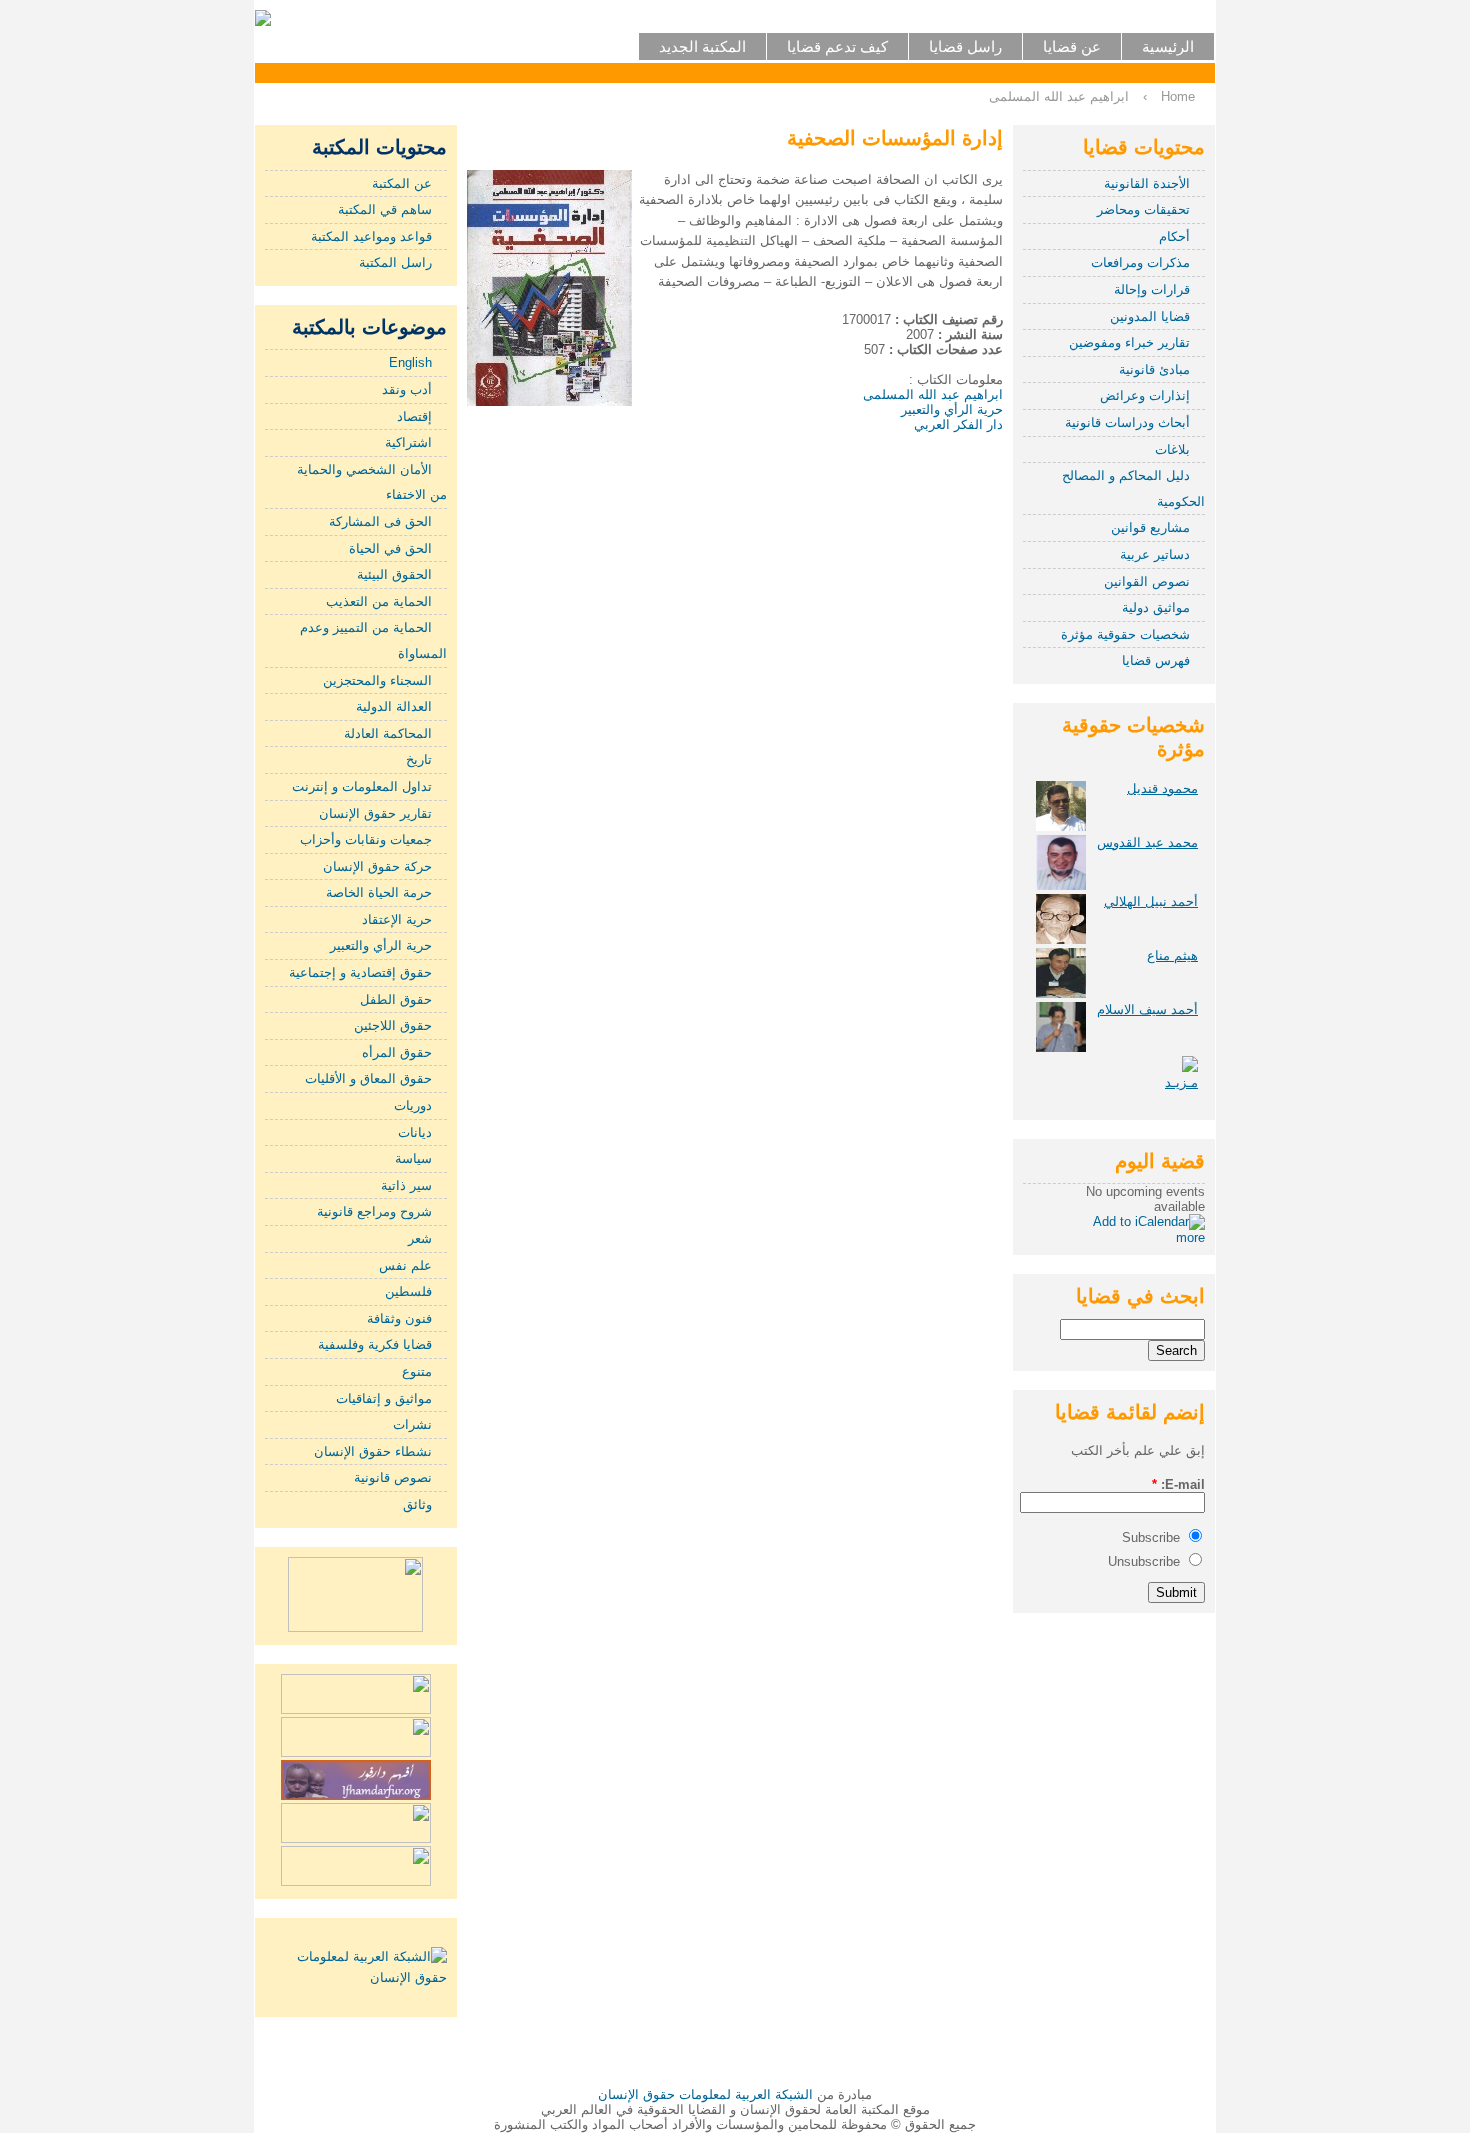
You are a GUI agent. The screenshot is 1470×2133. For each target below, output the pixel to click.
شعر (420, 1238)
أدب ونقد (407, 389)
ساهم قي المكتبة (385, 209)
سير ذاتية (406, 1185)
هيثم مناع (1172, 955)
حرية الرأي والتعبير (381, 945)
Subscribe (1153, 1537)
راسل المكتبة (395, 262)
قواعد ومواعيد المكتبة (371, 236)
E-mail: (1178, 1484)
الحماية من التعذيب (379, 601)
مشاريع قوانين (1150, 527)
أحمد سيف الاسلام (1147, 1009)
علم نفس (405, 1265)
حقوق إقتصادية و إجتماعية (360, 972)
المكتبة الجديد (702, 46)
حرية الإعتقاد (397, 919)
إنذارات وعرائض (1145, 395)
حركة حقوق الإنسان (377, 866)
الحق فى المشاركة (380, 521)
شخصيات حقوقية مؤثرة (1125, 634)
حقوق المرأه (397, 1052)
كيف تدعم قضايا (837, 46)
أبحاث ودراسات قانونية (1127, 422)
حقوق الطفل (396, 999)
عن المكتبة (402, 183)
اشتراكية (408, 442)
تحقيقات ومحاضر (1143, 209)
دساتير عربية (1155, 554)
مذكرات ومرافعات (1140, 262)
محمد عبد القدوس (1147, 842)
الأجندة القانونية (1147, 183)
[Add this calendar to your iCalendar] (1149, 1221)
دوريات (413, 1105)
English (410, 362)
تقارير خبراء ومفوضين (1129, 342)
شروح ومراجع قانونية (374, 1211)
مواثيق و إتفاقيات (384, 1398)
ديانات (415, 1132)
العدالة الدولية (394, 706)
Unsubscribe (1146, 1561)
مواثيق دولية (1156, 607)
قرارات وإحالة (1152, 289)
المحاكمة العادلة (388, 733)
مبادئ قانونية (1154, 369)
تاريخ (419, 759)
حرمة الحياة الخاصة (379, 892)
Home (1178, 96)
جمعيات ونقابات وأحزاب (366, 839)
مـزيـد (1181, 1082)
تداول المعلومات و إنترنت (362, 786)
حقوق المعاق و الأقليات (368, 1078)
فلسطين (408, 1291)
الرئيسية (1168, 46)
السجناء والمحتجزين (377, 680)
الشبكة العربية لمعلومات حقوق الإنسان (705, 2094)
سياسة (413, 1158)
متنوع (417, 1371)
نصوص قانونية (393, 1477)
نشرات (412, 1424)
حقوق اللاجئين (393, 1025)
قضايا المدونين (1150, 316)
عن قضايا (1072, 46)
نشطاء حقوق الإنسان (373, 1451)
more (1190, 1237)
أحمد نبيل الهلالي (1151, 901)
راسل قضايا (965, 46)
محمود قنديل (1162, 788)
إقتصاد (414, 416)
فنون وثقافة (399, 1318)
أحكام (1174, 236)
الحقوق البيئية (394, 574)
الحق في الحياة (390, 548)
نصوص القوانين (1147, 581)
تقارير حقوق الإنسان (375, 813)
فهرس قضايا (1156, 660)
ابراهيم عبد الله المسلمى (1059, 96)
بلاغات (1172, 449)
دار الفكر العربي (958, 424)
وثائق (417, 1504)
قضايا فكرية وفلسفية (375, 1344)
